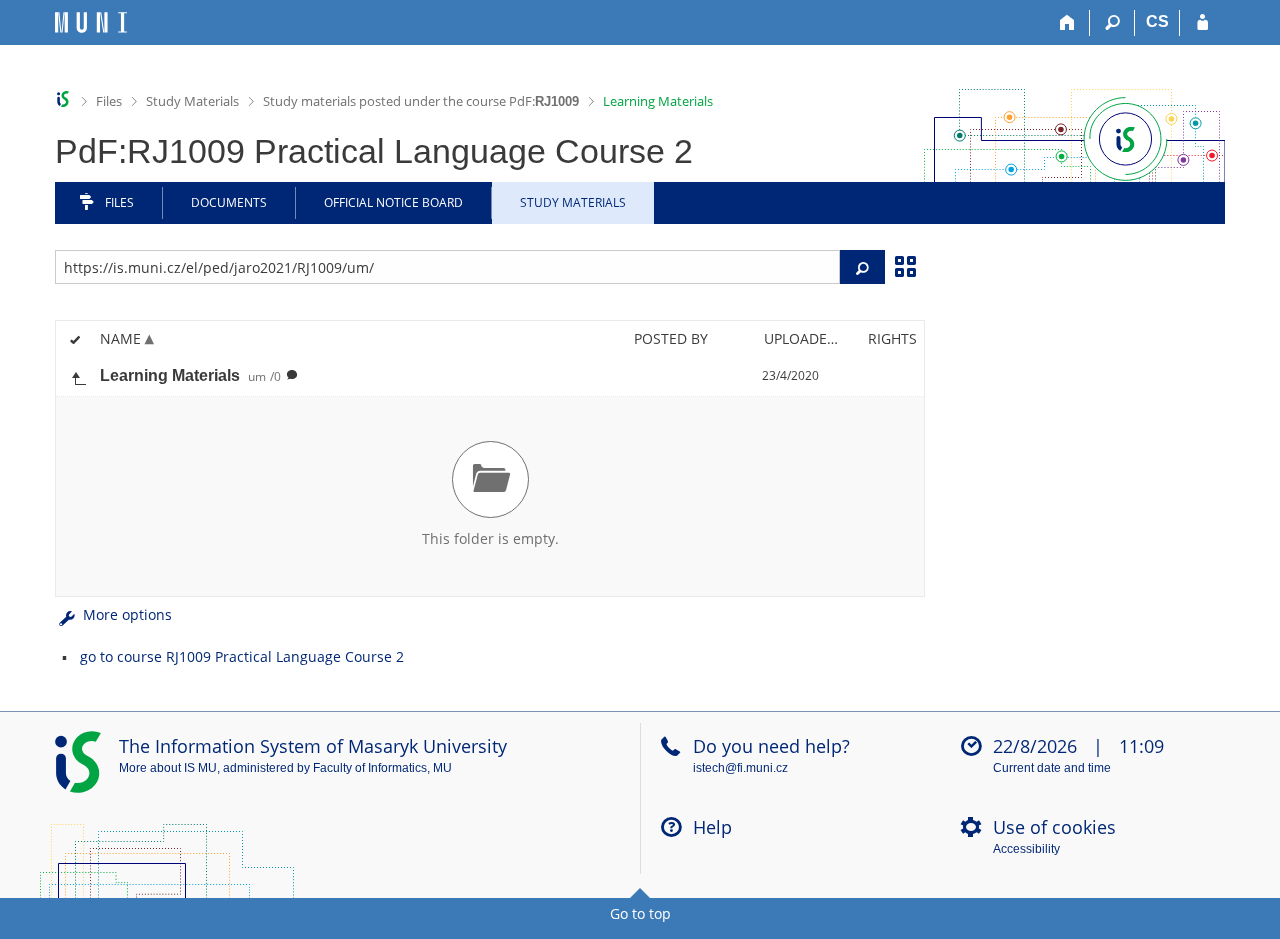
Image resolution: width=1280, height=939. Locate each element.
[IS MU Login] (1202, 23)
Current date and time (1052, 768)
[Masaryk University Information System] (91, 22)
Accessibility (1026, 849)
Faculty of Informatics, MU (382, 768)
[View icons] (905, 265)
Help (712, 827)
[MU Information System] (63, 99)
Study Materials (192, 101)
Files (109, 101)
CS (1157, 21)
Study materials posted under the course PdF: (421, 101)
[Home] (1067, 23)
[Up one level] (78, 376)
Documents (229, 202)
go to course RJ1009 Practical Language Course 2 (242, 656)
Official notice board (393, 202)
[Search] (1112, 23)
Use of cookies (1054, 827)
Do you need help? (771, 746)
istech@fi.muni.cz (740, 768)
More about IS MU (168, 768)
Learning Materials (658, 101)
